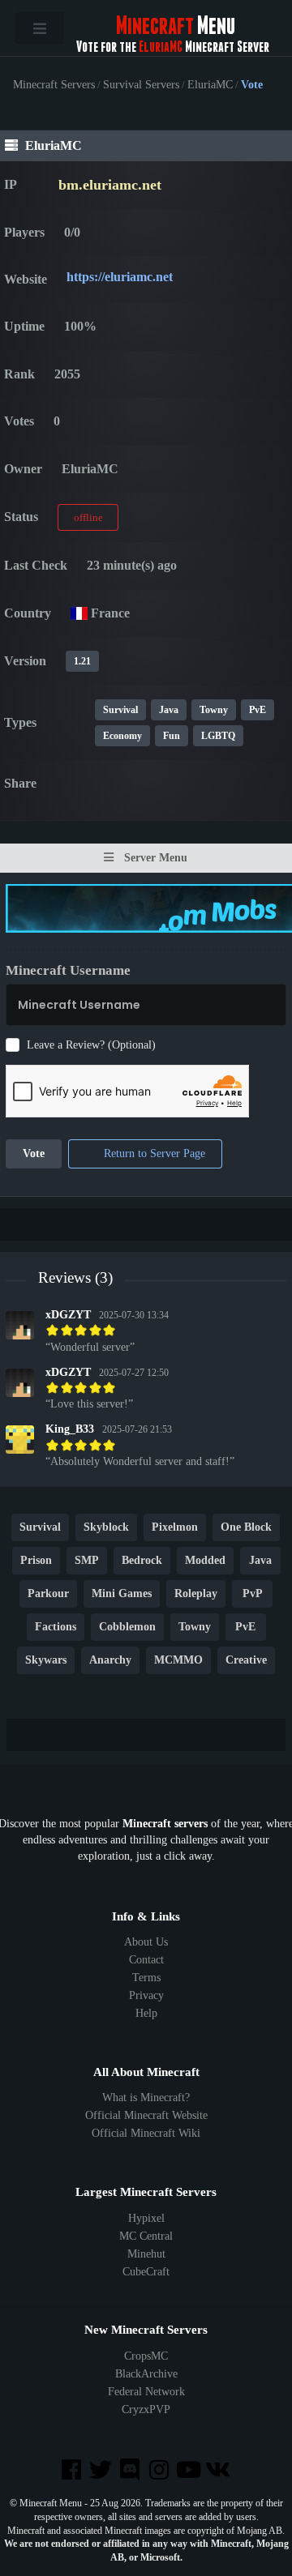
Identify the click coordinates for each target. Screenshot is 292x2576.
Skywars (46, 1661)
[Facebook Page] (72, 2471)
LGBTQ (218, 736)
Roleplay (196, 1594)
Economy (122, 736)
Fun (172, 736)
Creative (246, 1661)
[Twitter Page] (102, 2471)
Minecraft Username (68, 970)
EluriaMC (210, 85)
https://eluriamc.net (120, 277)
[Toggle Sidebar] (39, 28)
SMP (87, 1561)
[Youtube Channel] (190, 2471)
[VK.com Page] (219, 2471)
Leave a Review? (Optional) (91, 1045)
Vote (34, 1154)
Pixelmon (175, 1528)
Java (169, 710)
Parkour (48, 1594)
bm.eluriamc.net (110, 185)
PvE (258, 710)
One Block (246, 1528)
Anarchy (110, 1661)
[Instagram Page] (161, 2471)
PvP (253, 1594)
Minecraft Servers (54, 85)
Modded (205, 1561)
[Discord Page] (131, 2471)
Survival (120, 710)
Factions (56, 1628)
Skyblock (106, 1528)
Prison (36, 1561)
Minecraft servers (165, 1824)
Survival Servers (141, 85)
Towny (214, 710)
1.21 (82, 661)
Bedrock (142, 1561)
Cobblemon (127, 1628)
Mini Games (122, 1594)
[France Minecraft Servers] (79, 613)
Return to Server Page (153, 1154)
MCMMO (178, 1661)
